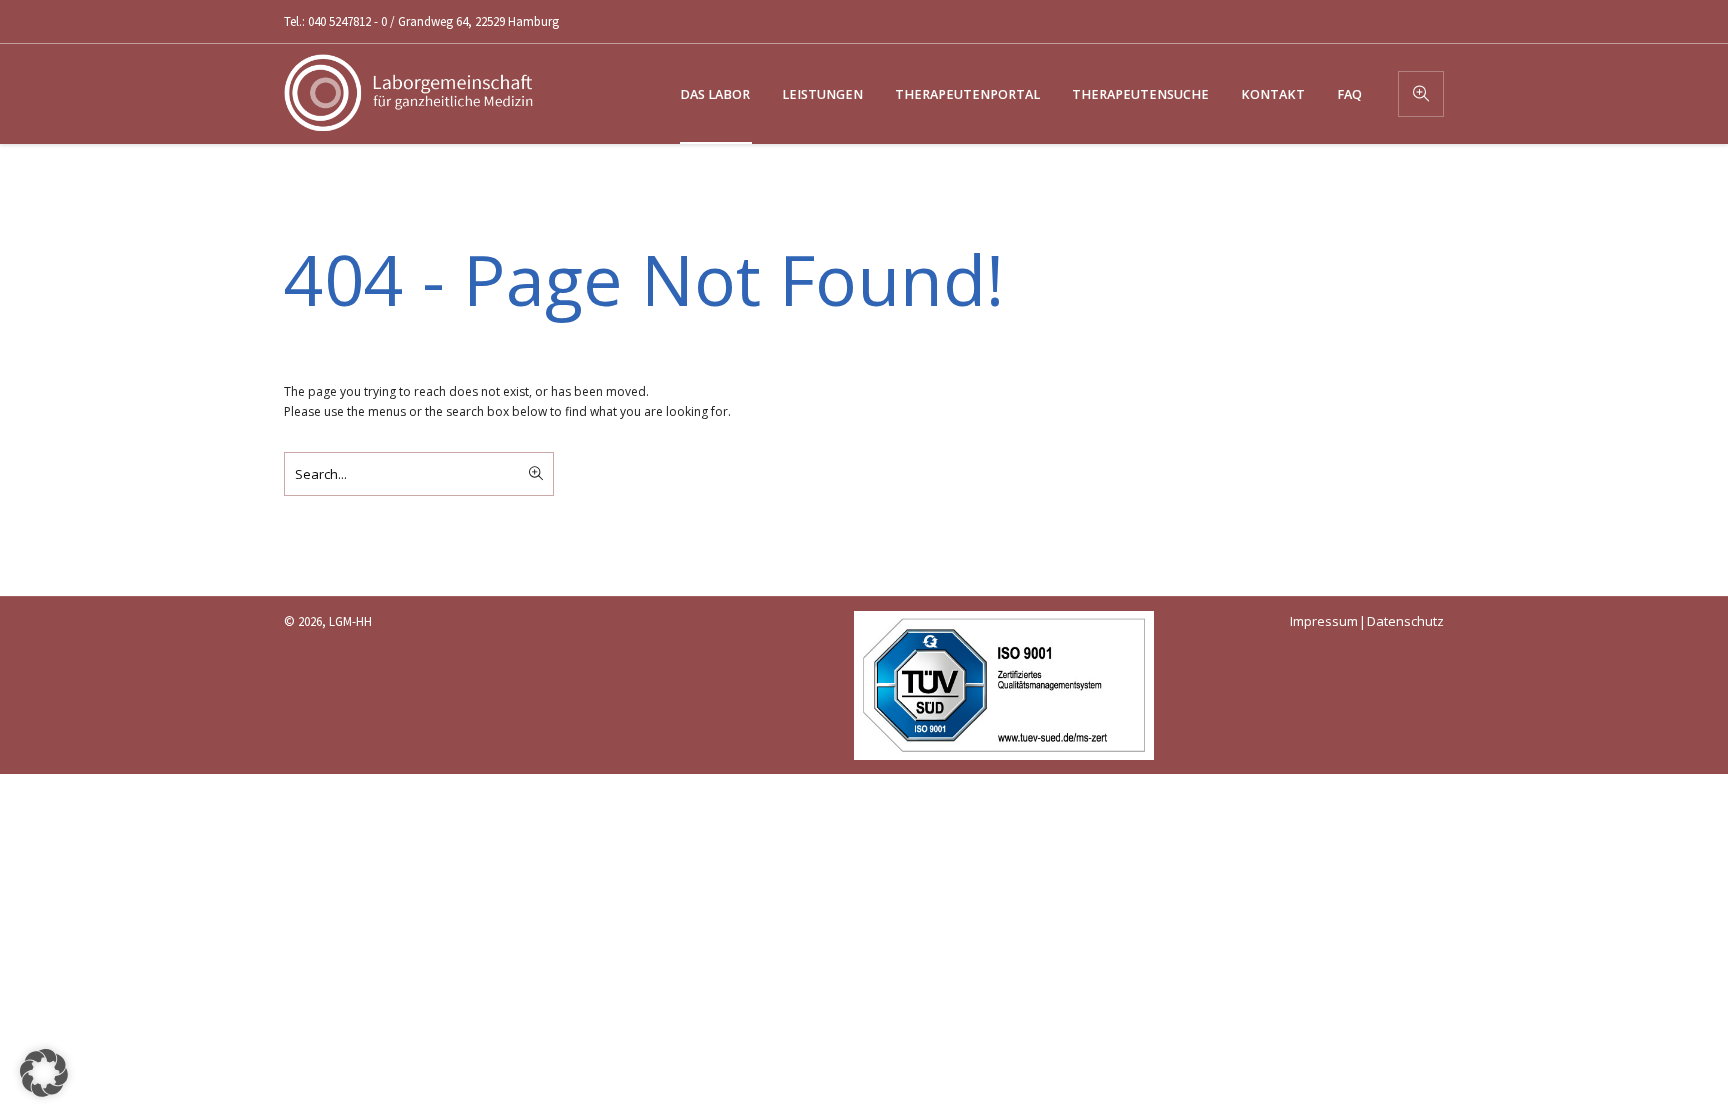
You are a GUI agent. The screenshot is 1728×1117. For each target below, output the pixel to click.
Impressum (1324, 621)
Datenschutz (1405, 621)
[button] (44, 1073)
